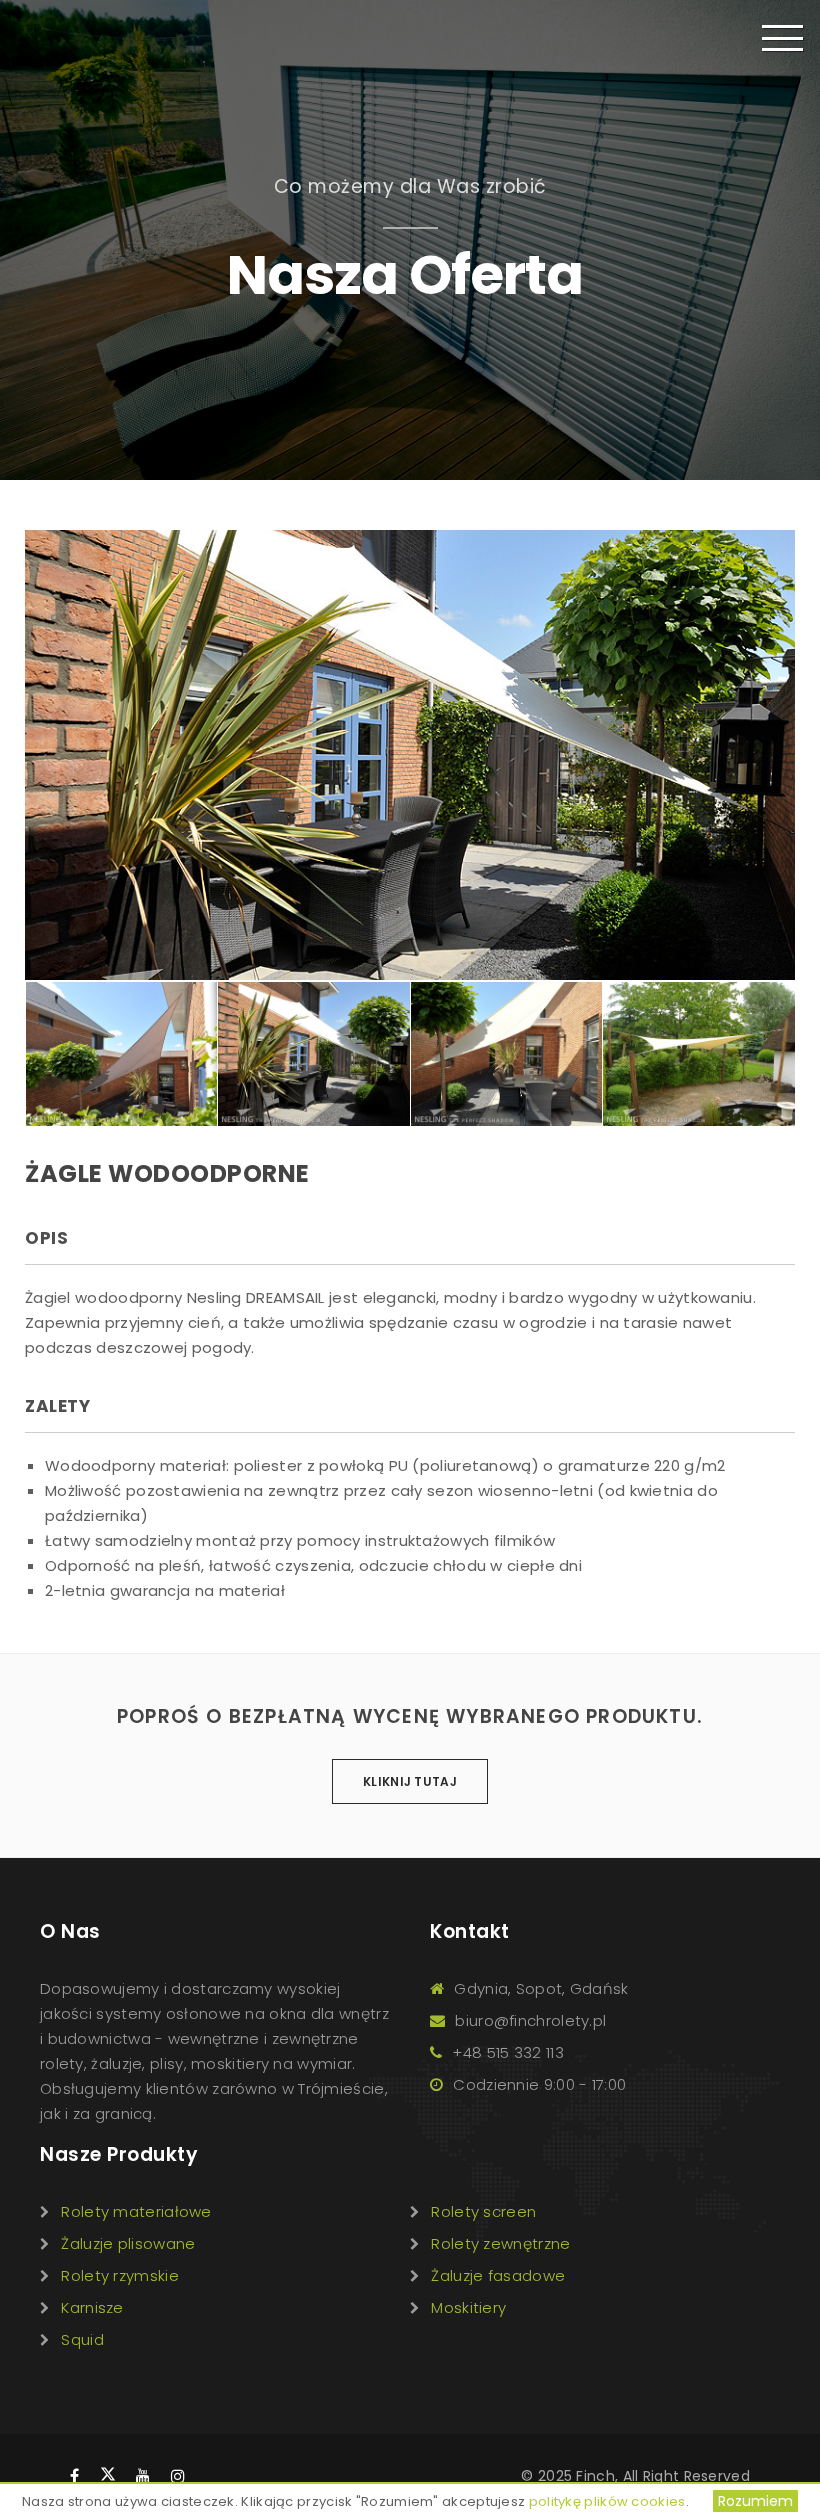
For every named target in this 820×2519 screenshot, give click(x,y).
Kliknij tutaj (410, 1781)
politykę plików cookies (607, 2501)
